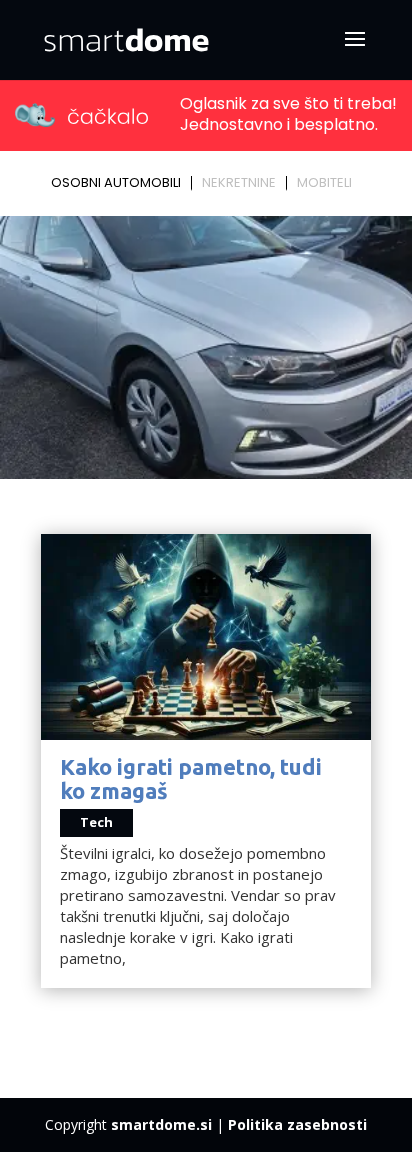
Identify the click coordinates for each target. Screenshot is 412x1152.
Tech (96, 822)
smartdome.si (161, 1124)
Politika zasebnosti (297, 1124)
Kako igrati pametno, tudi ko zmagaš (191, 778)
